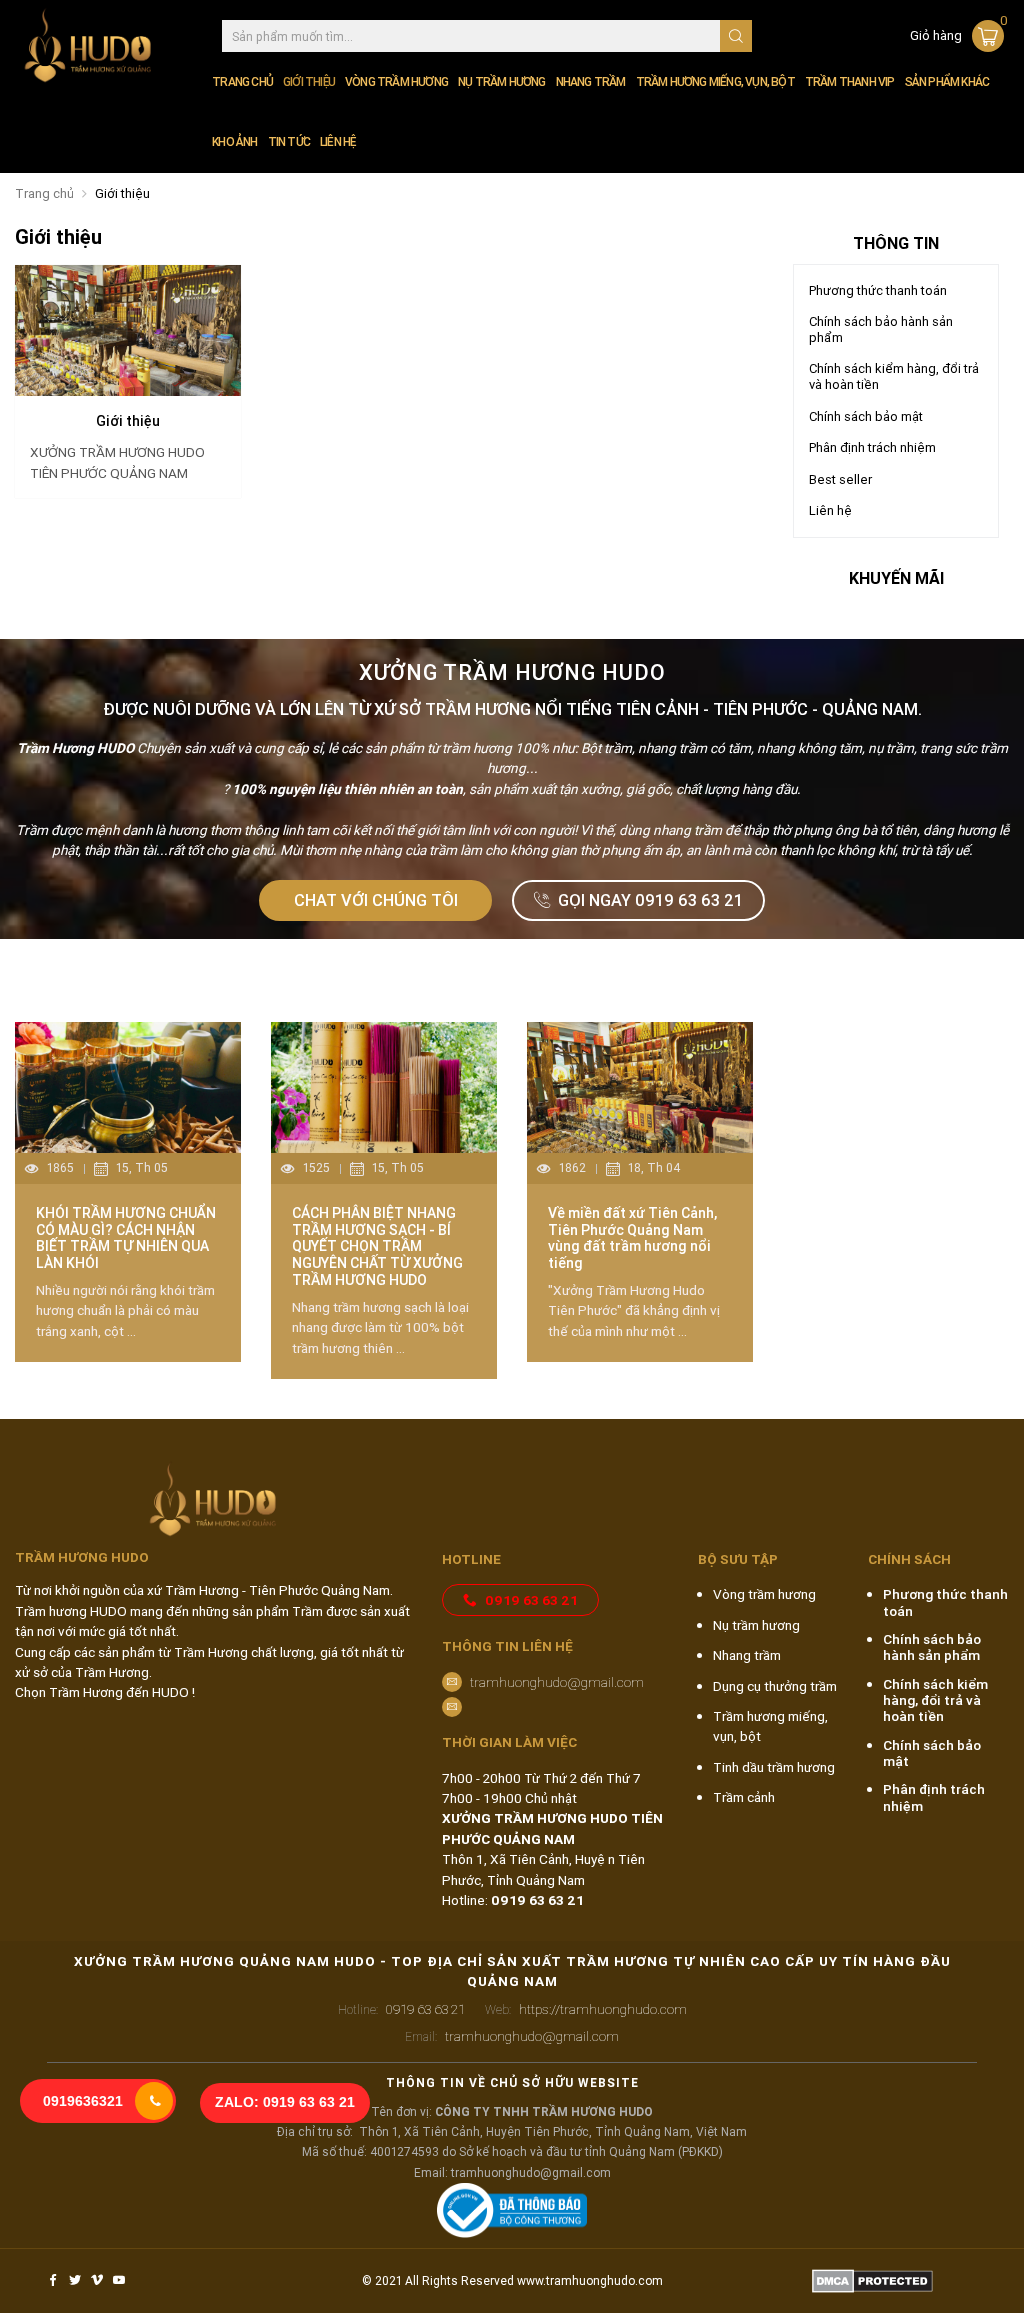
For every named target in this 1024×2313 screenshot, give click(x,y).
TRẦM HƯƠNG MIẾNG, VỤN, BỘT (715, 81)
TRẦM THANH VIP (850, 81)
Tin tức (289, 141)
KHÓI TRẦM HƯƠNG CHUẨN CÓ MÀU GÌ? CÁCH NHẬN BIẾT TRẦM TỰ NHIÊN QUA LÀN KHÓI (126, 1238)
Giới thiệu (309, 81)
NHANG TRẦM (591, 81)
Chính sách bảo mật (866, 416)
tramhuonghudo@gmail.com (557, 1682)
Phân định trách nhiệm (872, 447)
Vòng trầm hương (764, 1594)
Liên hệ (337, 141)
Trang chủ (242, 81)
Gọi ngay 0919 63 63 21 (650, 900)
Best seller (840, 479)
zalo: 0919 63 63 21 (285, 2102)
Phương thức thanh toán (878, 290)
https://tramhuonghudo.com (586, 2009)
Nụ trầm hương (756, 1625)
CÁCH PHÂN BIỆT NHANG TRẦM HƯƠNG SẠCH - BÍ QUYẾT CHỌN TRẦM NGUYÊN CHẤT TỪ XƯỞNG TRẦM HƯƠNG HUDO (377, 1246)
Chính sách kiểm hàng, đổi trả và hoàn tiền (894, 376)
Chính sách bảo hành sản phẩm (881, 329)
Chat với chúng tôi (376, 900)
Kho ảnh (234, 141)
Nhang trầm (747, 1655)
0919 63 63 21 (531, 1600)
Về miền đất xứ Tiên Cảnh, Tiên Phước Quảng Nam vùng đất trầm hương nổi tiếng (632, 1238)
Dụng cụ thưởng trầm (775, 1686)
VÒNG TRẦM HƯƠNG (396, 81)
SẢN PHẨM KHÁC (947, 81)
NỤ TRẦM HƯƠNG (502, 81)
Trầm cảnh (744, 1797)
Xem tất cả (953, 981)
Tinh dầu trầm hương (774, 1767)
